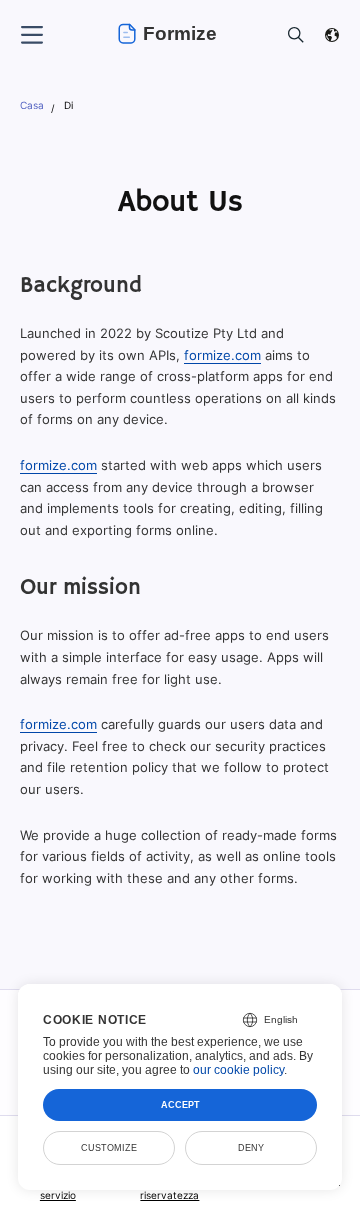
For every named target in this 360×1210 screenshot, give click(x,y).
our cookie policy (238, 1070)
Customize (109, 1148)
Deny (251, 1148)
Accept (180, 1105)
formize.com (222, 355)
